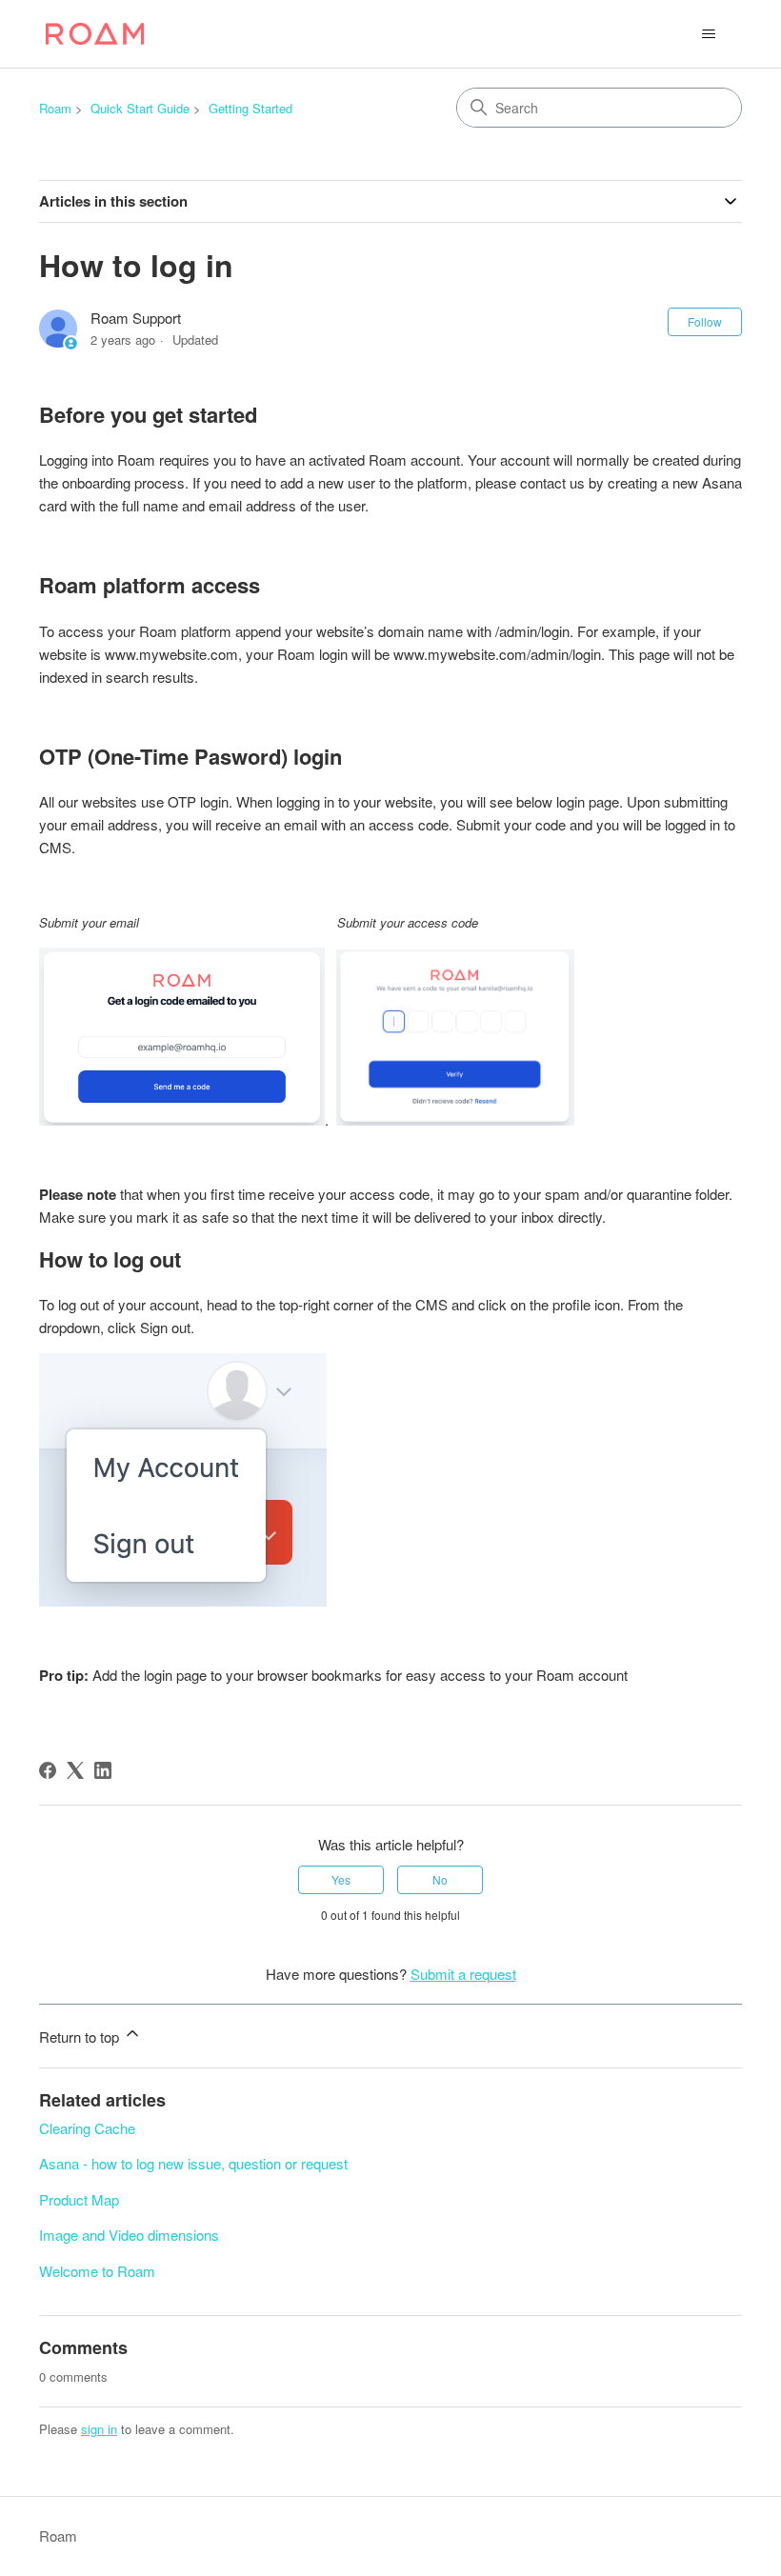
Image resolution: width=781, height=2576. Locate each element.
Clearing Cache (87, 2128)
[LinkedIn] (103, 1770)
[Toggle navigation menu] (708, 34)
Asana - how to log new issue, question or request (193, 2163)
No (440, 1879)
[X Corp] (75, 1770)
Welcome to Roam (97, 2271)
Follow (705, 321)
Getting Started (250, 108)
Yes (341, 1879)
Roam (55, 108)
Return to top (81, 2037)
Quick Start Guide (140, 108)
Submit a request (463, 1974)
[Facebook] (48, 1770)
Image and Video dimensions (129, 2235)
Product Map (79, 2199)
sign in (99, 2429)
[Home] (95, 34)
